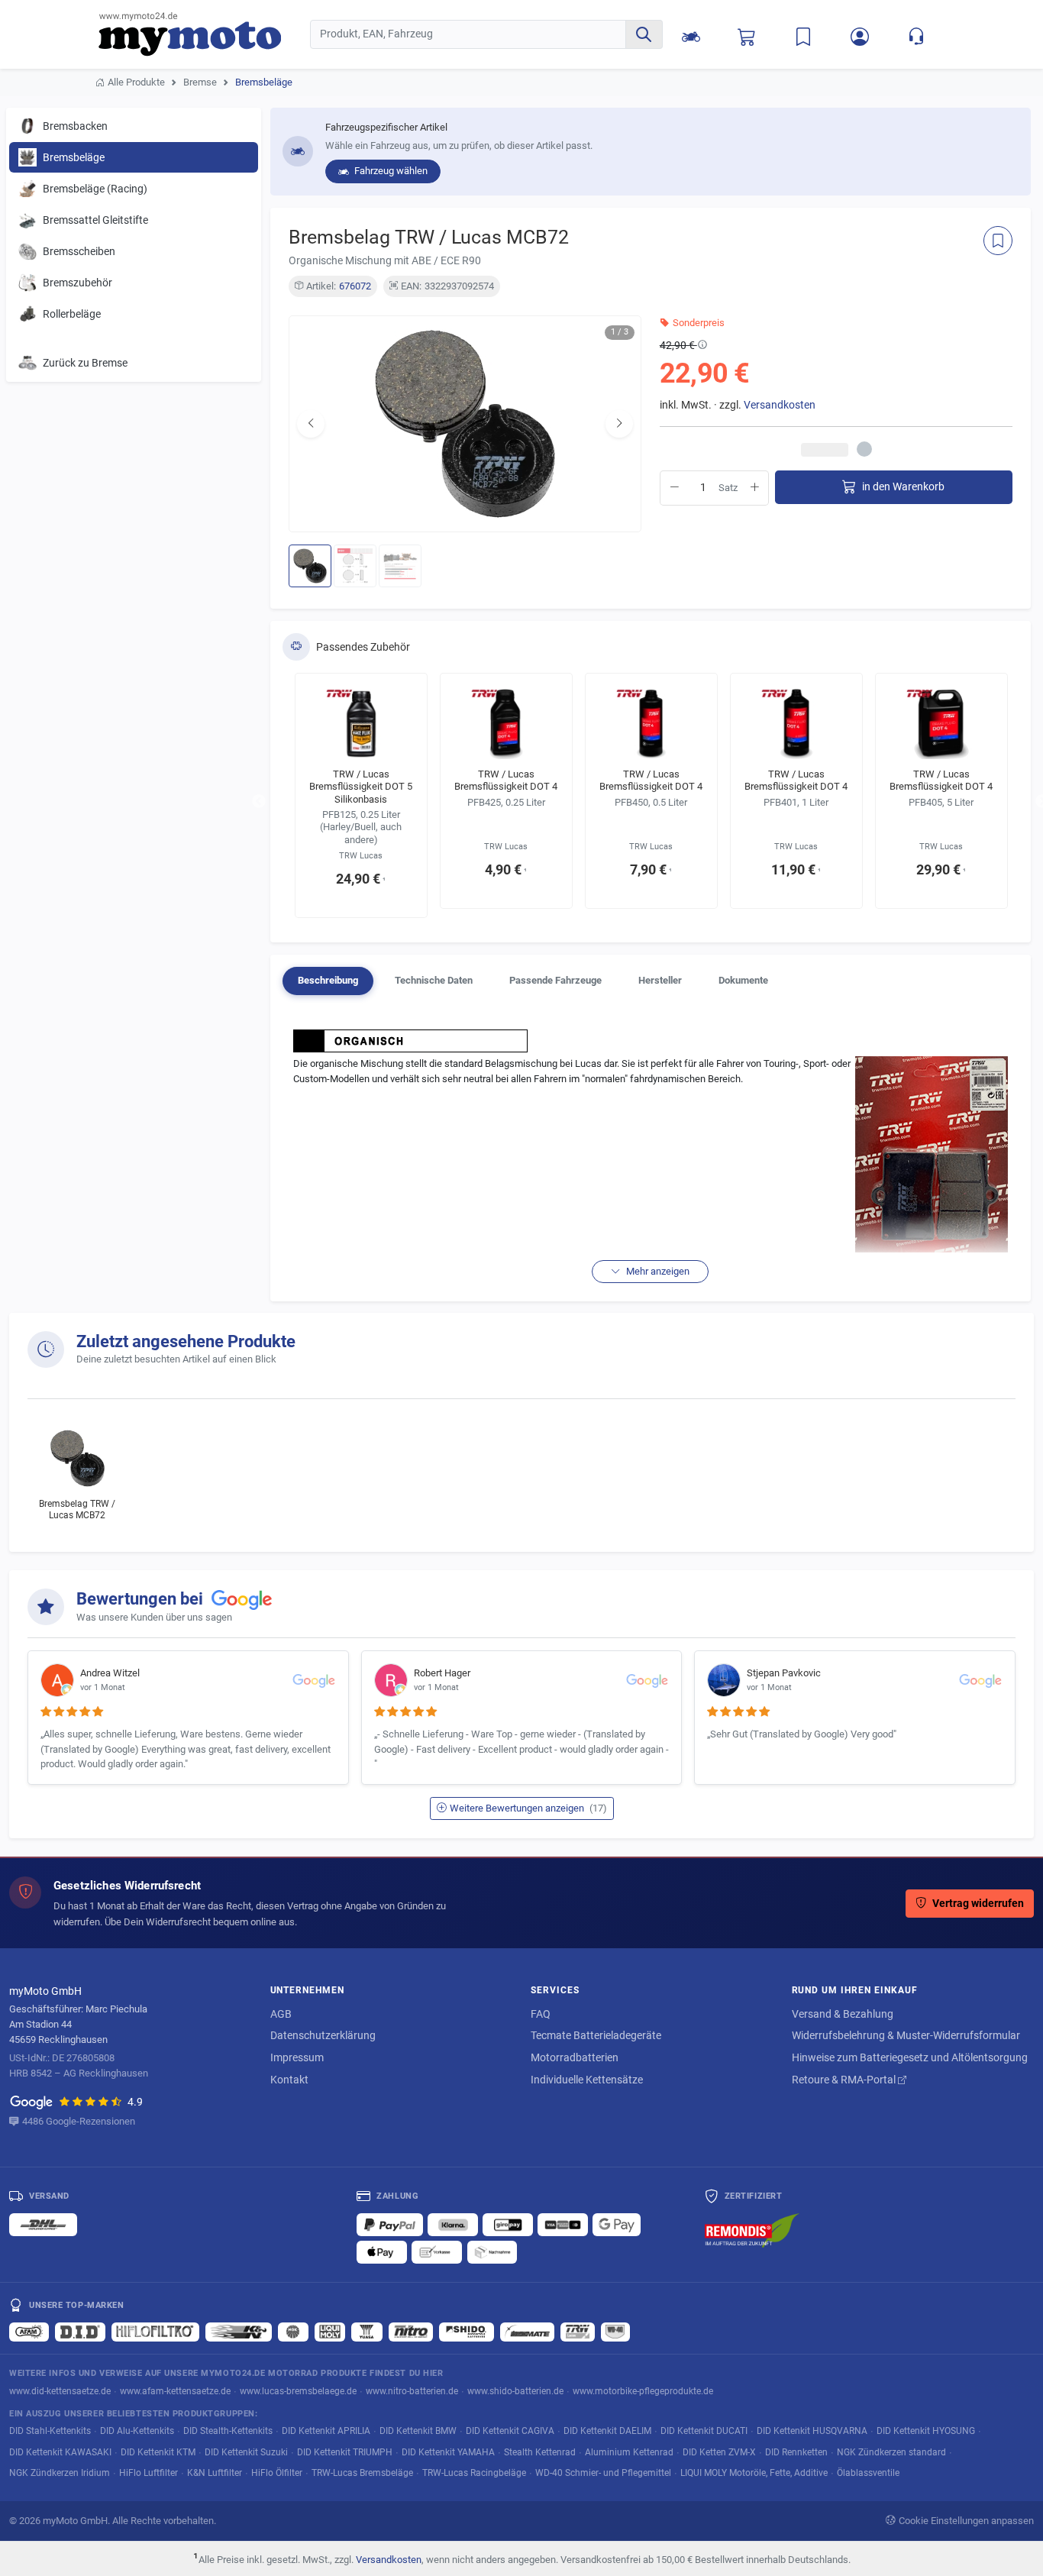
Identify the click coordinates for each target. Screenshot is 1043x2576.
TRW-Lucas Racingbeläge (474, 2473)
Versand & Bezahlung (843, 2014)
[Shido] (467, 2332)
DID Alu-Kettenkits (137, 2431)
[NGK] (293, 2332)
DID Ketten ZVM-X (719, 2452)
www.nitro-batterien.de (412, 2391)
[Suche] (644, 34)
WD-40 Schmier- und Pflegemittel (603, 2473)
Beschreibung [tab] (328, 980)
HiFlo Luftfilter (149, 2473)
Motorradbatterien (575, 2057)
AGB (281, 2014)
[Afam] (29, 2332)
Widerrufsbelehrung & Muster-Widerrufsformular (906, 2035)
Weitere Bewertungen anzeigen (528, 1808)
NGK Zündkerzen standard (891, 2452)
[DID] (80, 2332)
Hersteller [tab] (660, 980)
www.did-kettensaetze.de (60, 2391)
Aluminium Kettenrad (629, 2452)
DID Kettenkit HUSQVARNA (812, 2431)
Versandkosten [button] (780, 405)
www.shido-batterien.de (515, 2391)
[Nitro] (411, 2332)
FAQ (541, 2014)
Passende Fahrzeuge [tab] (555, 980)
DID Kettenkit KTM (158, 2452)
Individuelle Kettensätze (587, 2080)
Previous (259, 802)
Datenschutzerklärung (323, 2035)
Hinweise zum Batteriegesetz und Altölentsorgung (910, 2057)
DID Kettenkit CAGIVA (510, 2431)
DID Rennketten (796, 2452)
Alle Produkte (136, 82)
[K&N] (239, 2332)
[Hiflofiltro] (155, 2332)
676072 (355, 286)
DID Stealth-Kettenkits (228, 2431)
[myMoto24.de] (204, 34)
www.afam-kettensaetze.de (175, 2391)
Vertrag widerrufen (978, 1904)
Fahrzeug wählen (390, 171)
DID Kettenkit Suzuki (246, 2452)
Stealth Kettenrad (540, 2452)
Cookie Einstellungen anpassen (966, 2521)
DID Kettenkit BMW (418, 2431)
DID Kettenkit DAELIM (607, 2431)
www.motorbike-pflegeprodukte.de (643, 2391)
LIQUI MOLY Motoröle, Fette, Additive (754, 2473)
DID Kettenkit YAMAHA (448, 2452)
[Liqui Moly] (330, 2332)
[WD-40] (615, 2332)
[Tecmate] (527, 2332)
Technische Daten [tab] (434, 980)
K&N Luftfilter (215, 2473)
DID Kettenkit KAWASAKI (60, 2452)
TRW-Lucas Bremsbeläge (362, 2473)
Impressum (297, 2057)
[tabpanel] (651, 1154)
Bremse (200, 82)
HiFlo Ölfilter (277, 2473)
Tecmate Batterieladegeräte (596, 2035)
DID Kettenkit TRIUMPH (345, 2452)
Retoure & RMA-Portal (845, 2080)
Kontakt (289, 2080)
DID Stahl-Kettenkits (50, 2431)
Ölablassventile (868, 2473)
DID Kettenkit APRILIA (326, 2431)
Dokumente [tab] (743, 980)
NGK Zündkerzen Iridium (60, 2473)
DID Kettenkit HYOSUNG (926, 2431)
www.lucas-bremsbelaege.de (298, 2391)
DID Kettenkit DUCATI (704, 2431)
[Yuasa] (367, 2332)
